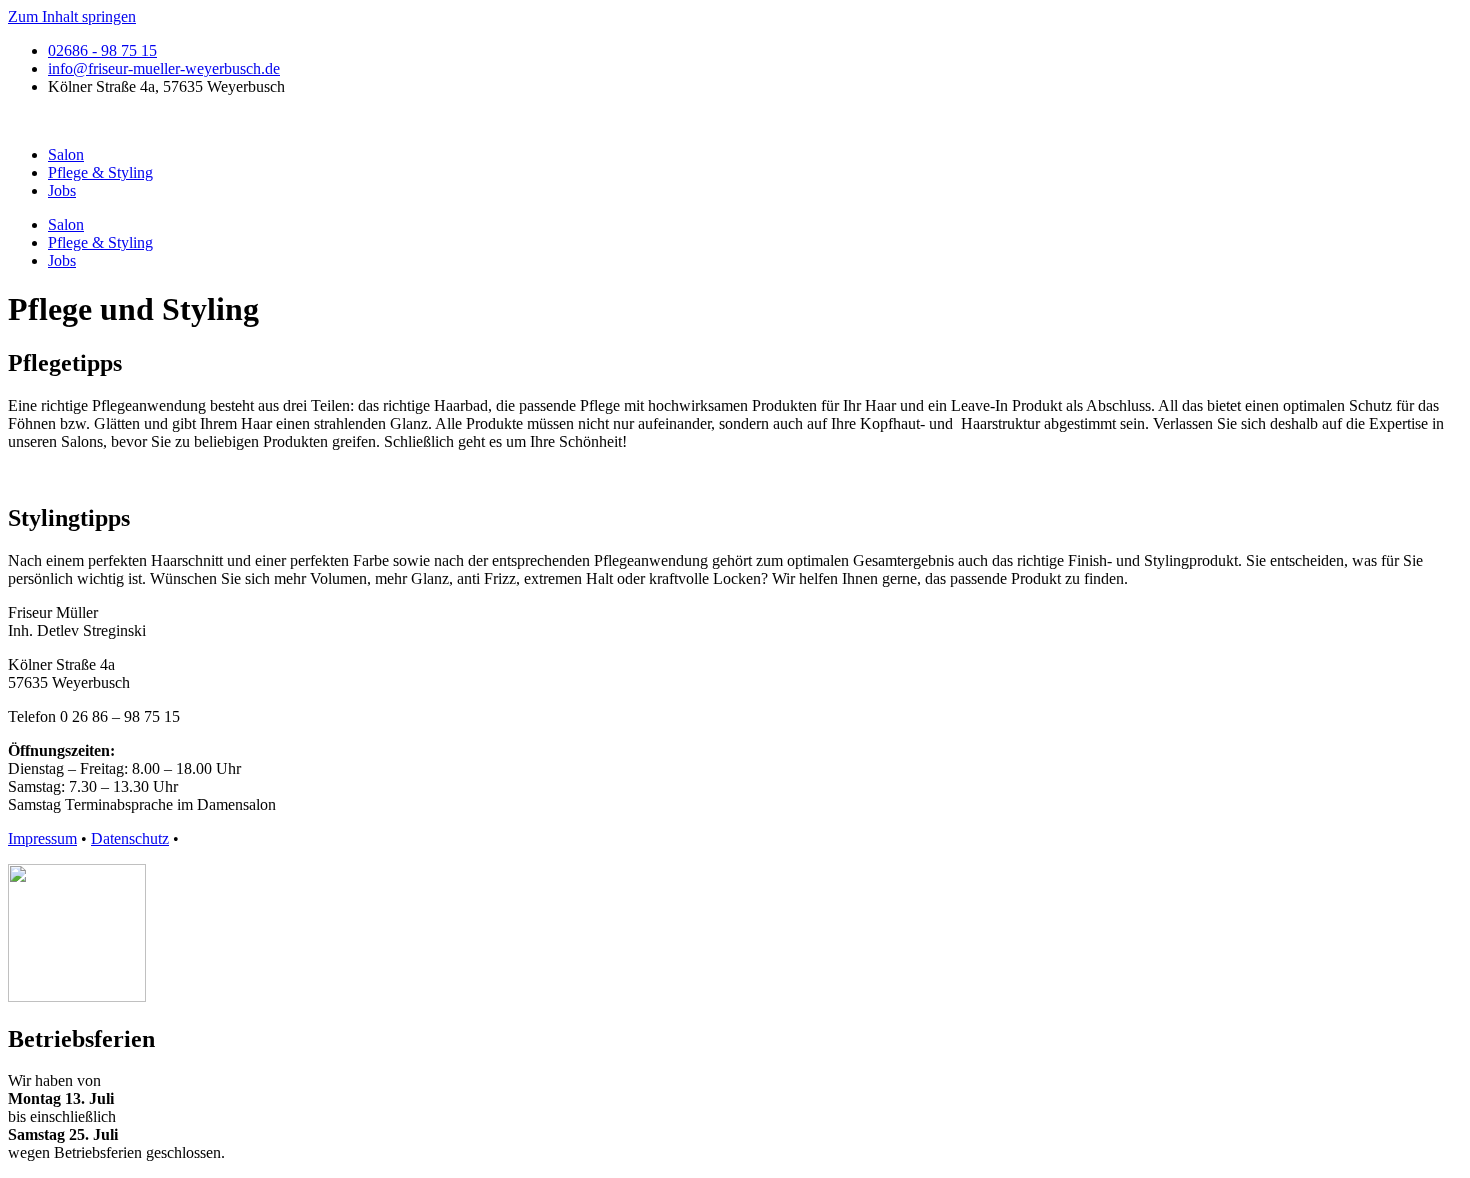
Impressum (42, 838)
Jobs (62, 190)
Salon (66, 154)
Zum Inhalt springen (72, 16)
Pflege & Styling (100, 172)
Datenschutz (130, 838)
